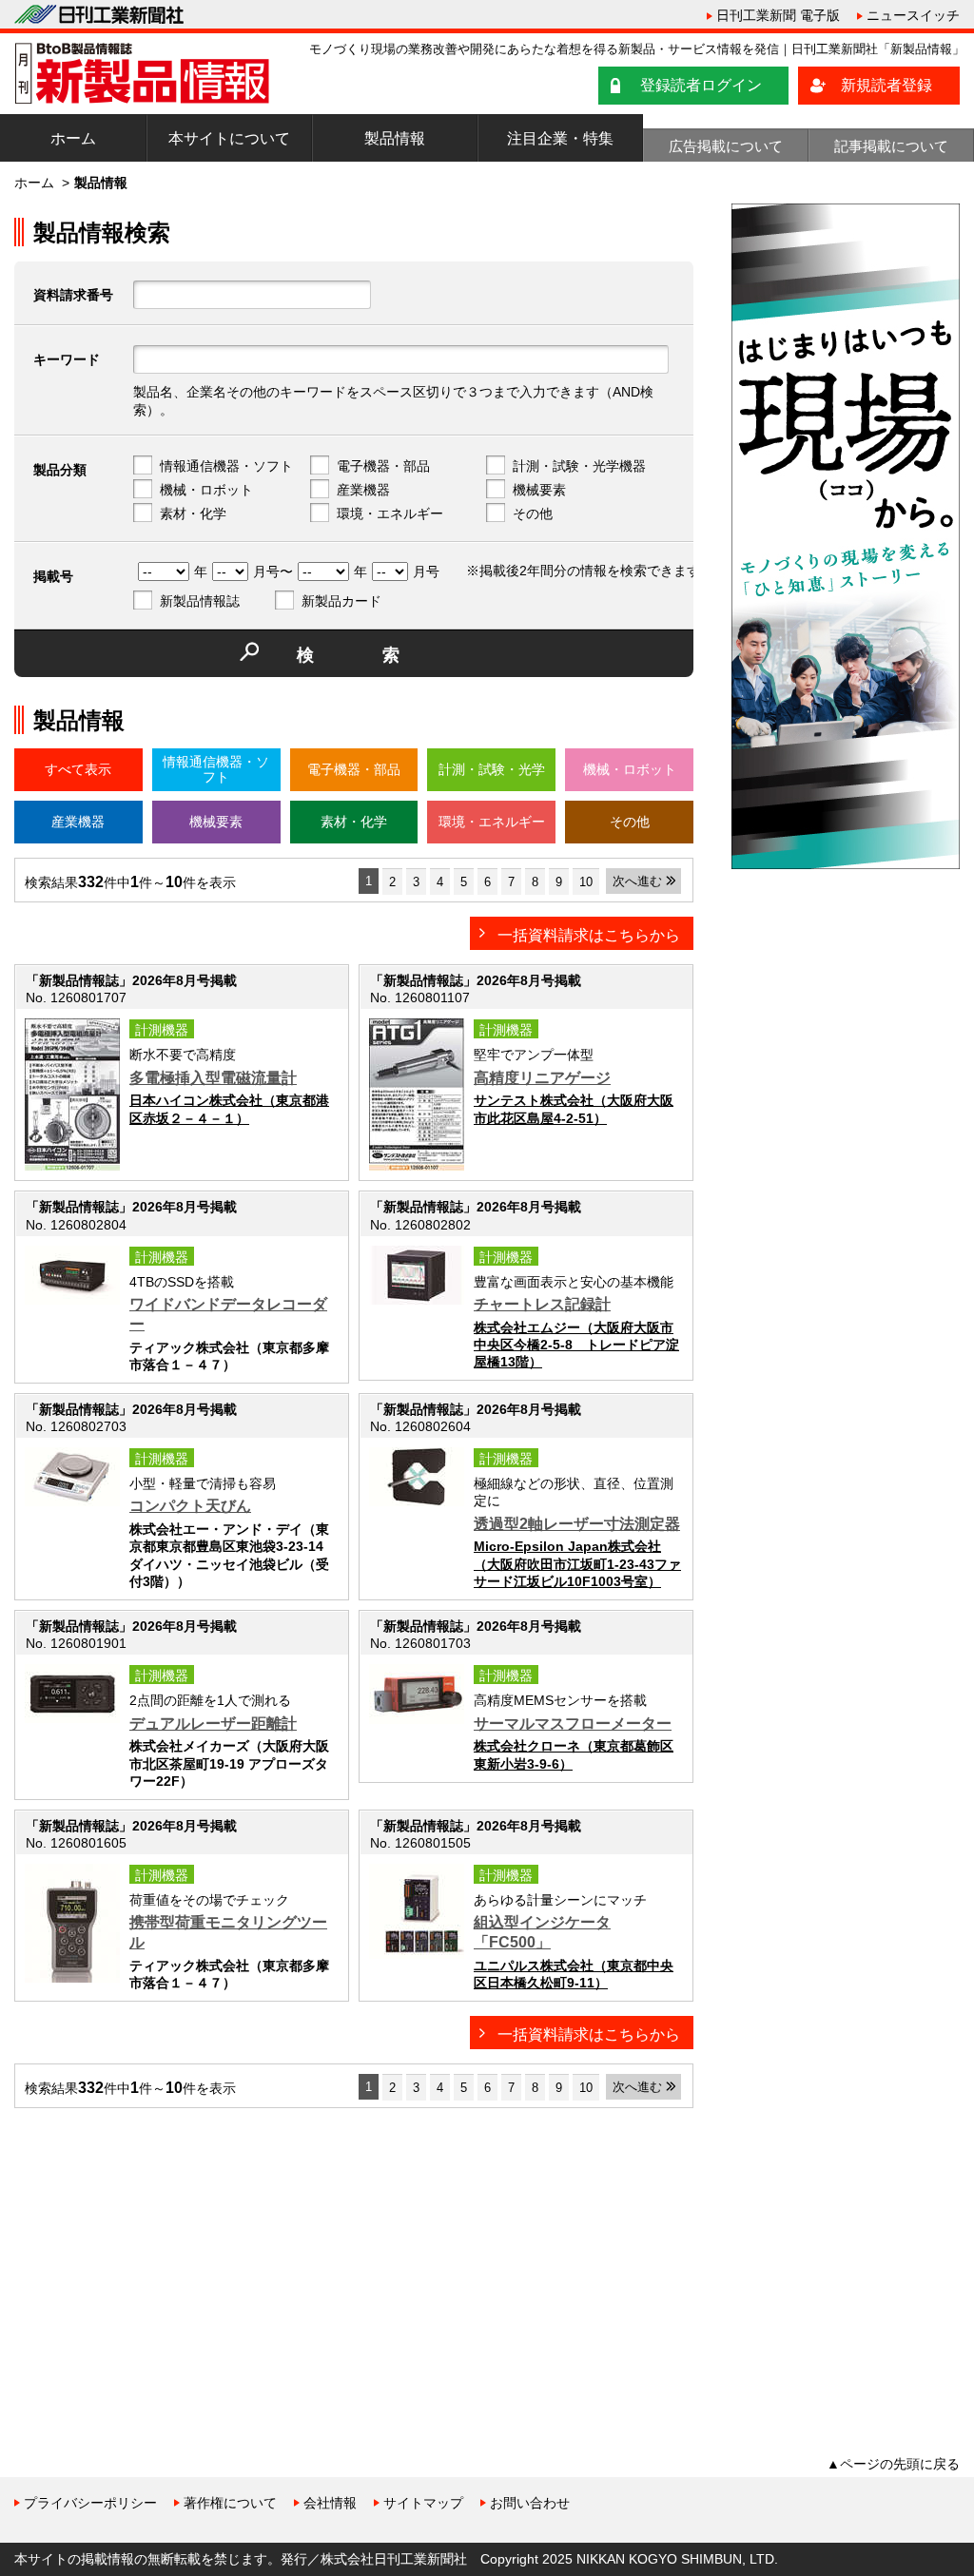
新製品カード (341, 601)
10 (586, 882)
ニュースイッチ (913, 15)
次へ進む (637, 881)
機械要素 (539, 490)
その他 (533, 513)
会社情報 (330, 2503)
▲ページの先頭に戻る (893, 2464)
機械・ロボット (206, 490)
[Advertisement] (157, 2256)
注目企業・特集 (560, 138)
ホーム (73, 138)
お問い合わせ (530, 2503)
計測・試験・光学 (492, 769)
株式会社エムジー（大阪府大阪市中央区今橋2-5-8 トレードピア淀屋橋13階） (576, 1345)
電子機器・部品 (383, 466)
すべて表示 (78, 769)
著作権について (230, 2503)
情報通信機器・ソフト (226, 466)
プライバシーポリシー (90, 2503)
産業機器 (363, 490)
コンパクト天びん (190, 1506)
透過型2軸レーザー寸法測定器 (577, 1524)
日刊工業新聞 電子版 (778, 15)
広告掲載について (726, 146)
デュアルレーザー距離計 (213, 1724)
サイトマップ (423, 2503)
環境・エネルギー (390, 513)
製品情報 (395, 138)
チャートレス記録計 (542, 1304)
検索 (382, 655)
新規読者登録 (886, 85)
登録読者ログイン (701, 85)
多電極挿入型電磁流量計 (213, 1078)
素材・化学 (193, 513)
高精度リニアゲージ (542, 1078)
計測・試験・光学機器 (579, 466)
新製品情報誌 (200, 601)
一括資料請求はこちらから (589, 935)
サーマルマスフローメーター (573, 1724)
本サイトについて (229, 138)
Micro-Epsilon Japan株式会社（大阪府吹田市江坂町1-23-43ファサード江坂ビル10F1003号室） (577, 1563)
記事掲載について (891, 146)
